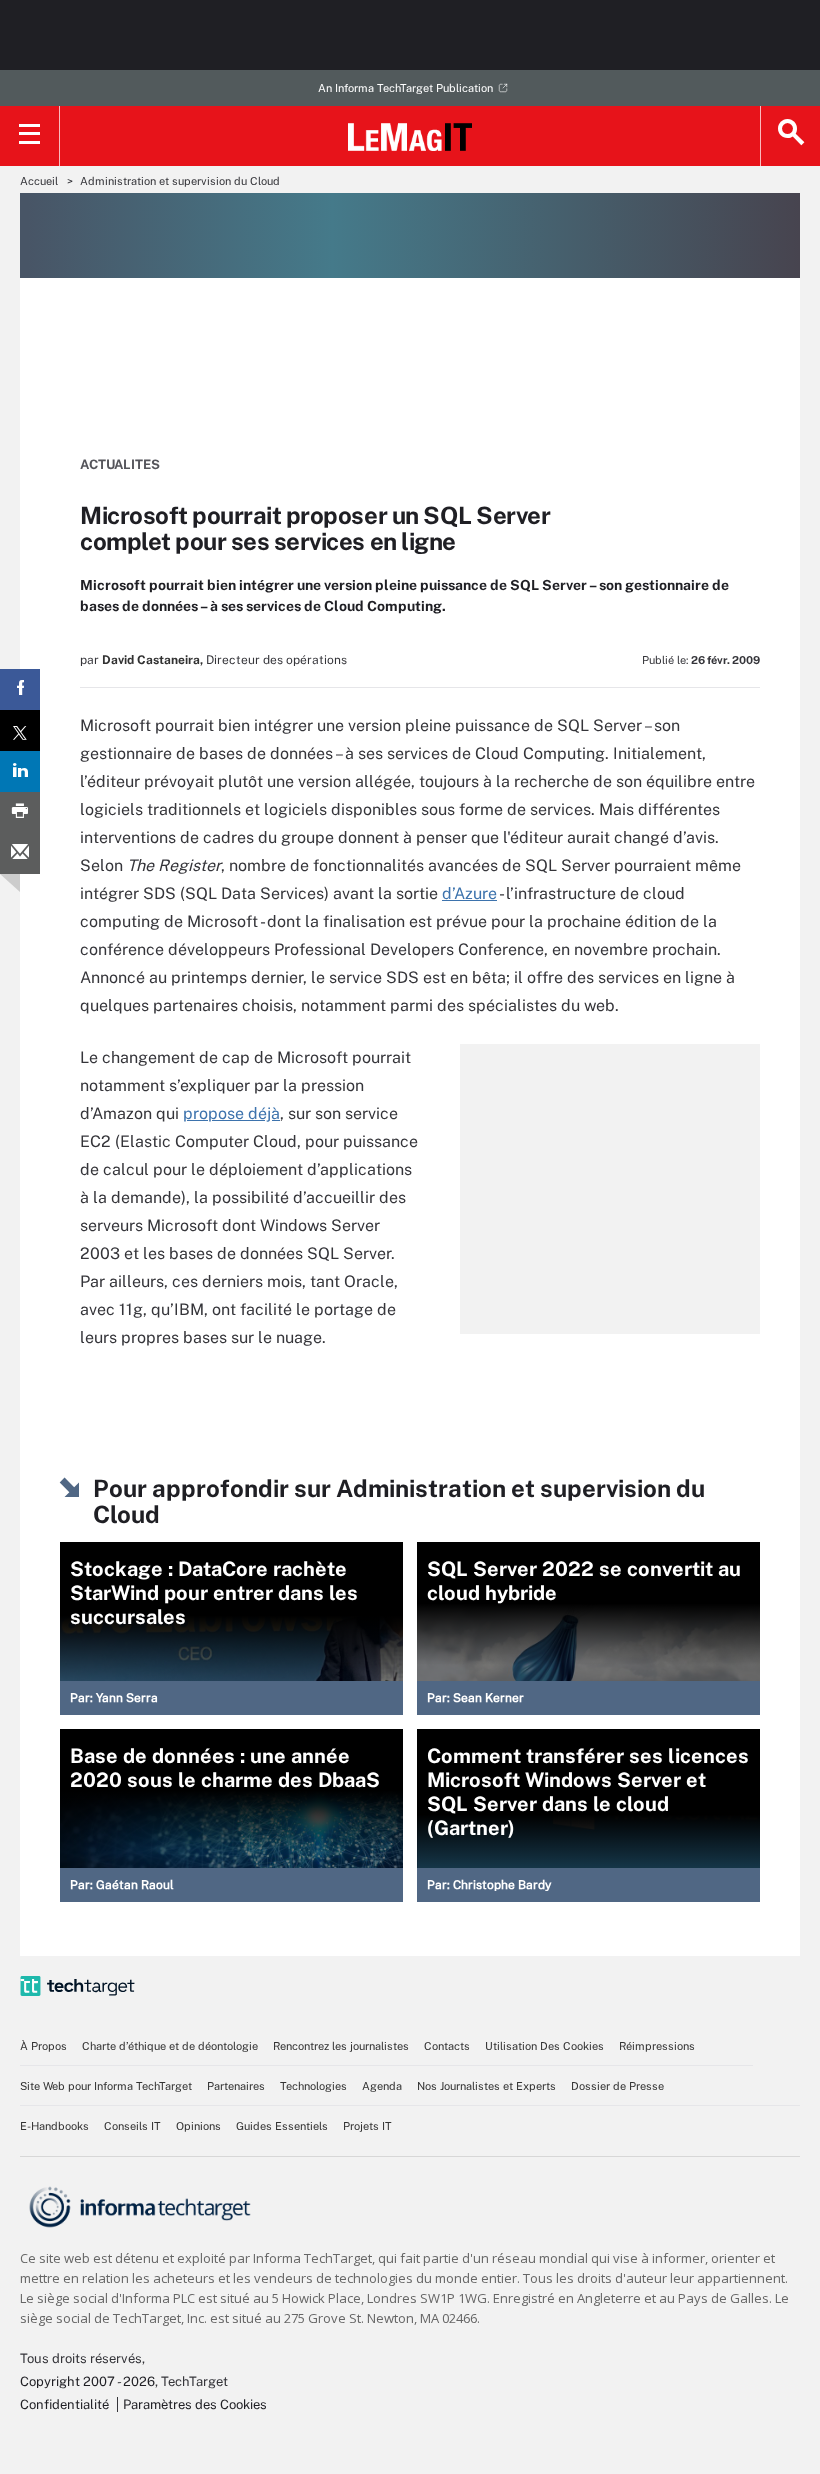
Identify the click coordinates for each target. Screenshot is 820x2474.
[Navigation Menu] (30, 136)
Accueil (39, 181)
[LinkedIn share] (20, 771)
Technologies (313, 2086)
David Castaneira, (152, 660)
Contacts (447, 2046)
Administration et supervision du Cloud (180, 181)
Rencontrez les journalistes (341, 2046)
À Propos (43, 2046)
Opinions (198, 2126)
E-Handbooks (54, 2126)
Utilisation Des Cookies (544, 2046)
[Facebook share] (20, 689)
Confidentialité (64, 2404)
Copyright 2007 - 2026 (87, 2381)
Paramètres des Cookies (195, 2404)
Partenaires (236, 2086)
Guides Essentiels (282, 2126)
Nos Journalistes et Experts (486, 2086)
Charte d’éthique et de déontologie (170, 2046)
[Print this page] (20, 812)
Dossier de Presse (617, 2086)
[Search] (790, 136)
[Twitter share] (20, 730)
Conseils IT (132, 2126)
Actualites (120, 464)
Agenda (382, 2086)
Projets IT (367, 2126)
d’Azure (469, 893)
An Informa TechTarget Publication (405, 88)
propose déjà (231, 1113)
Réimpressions (657, 2046)
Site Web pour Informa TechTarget (106, 2086)
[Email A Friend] (20, 853)
